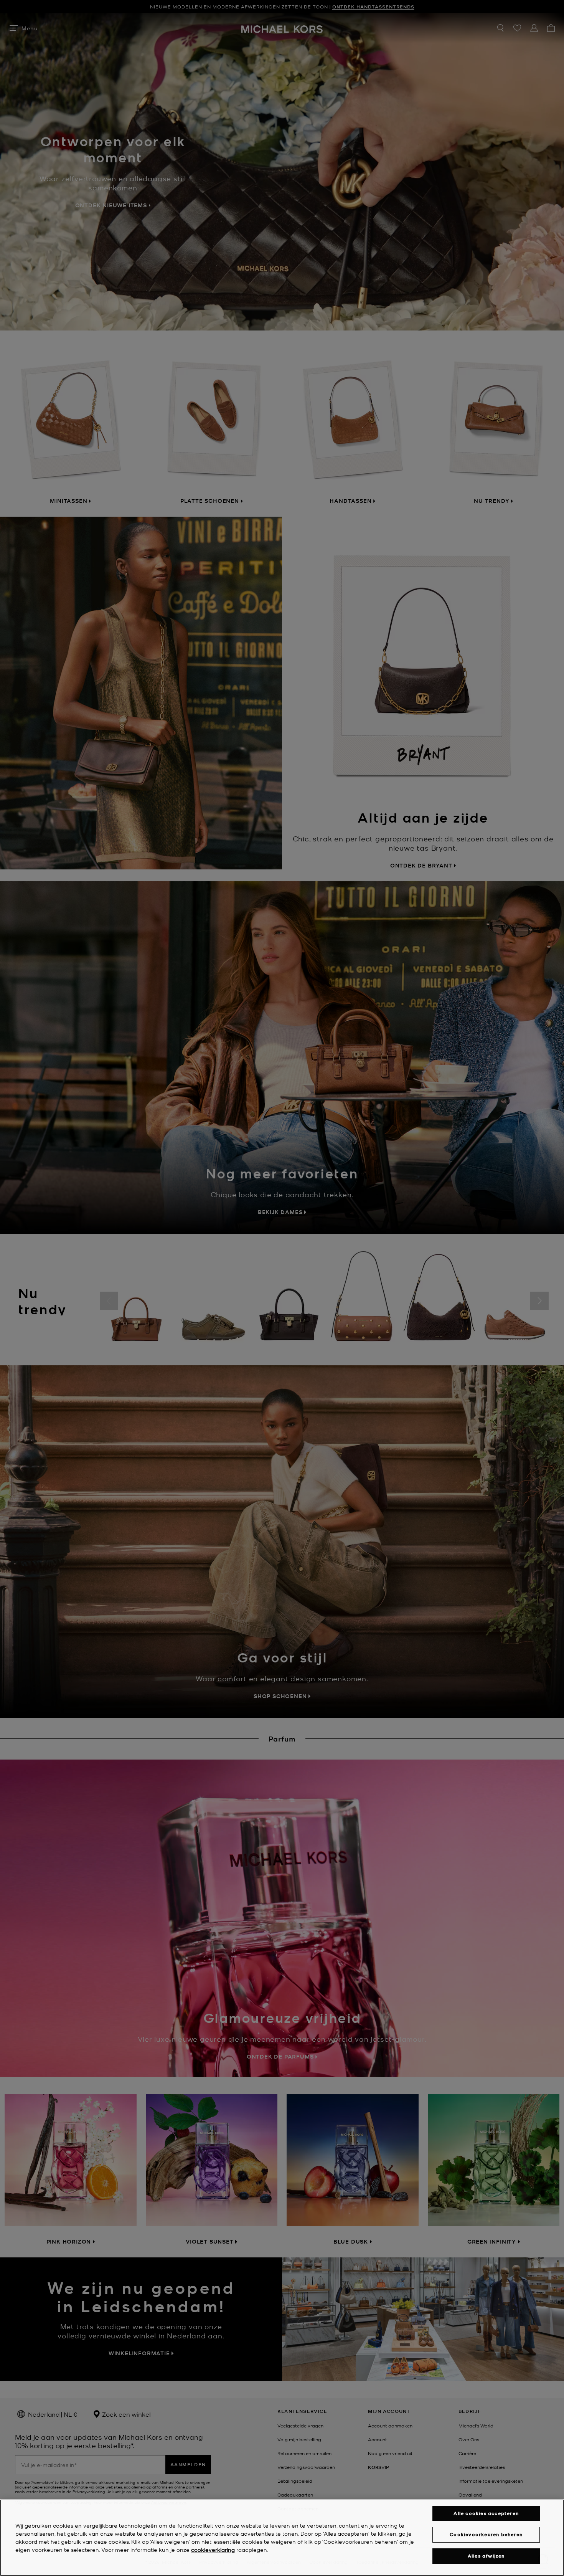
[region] (282, 2538)
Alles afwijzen (486, 2556)
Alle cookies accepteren (486, 2513)
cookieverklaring (213, 2550)
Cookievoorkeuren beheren (486, 2534)
